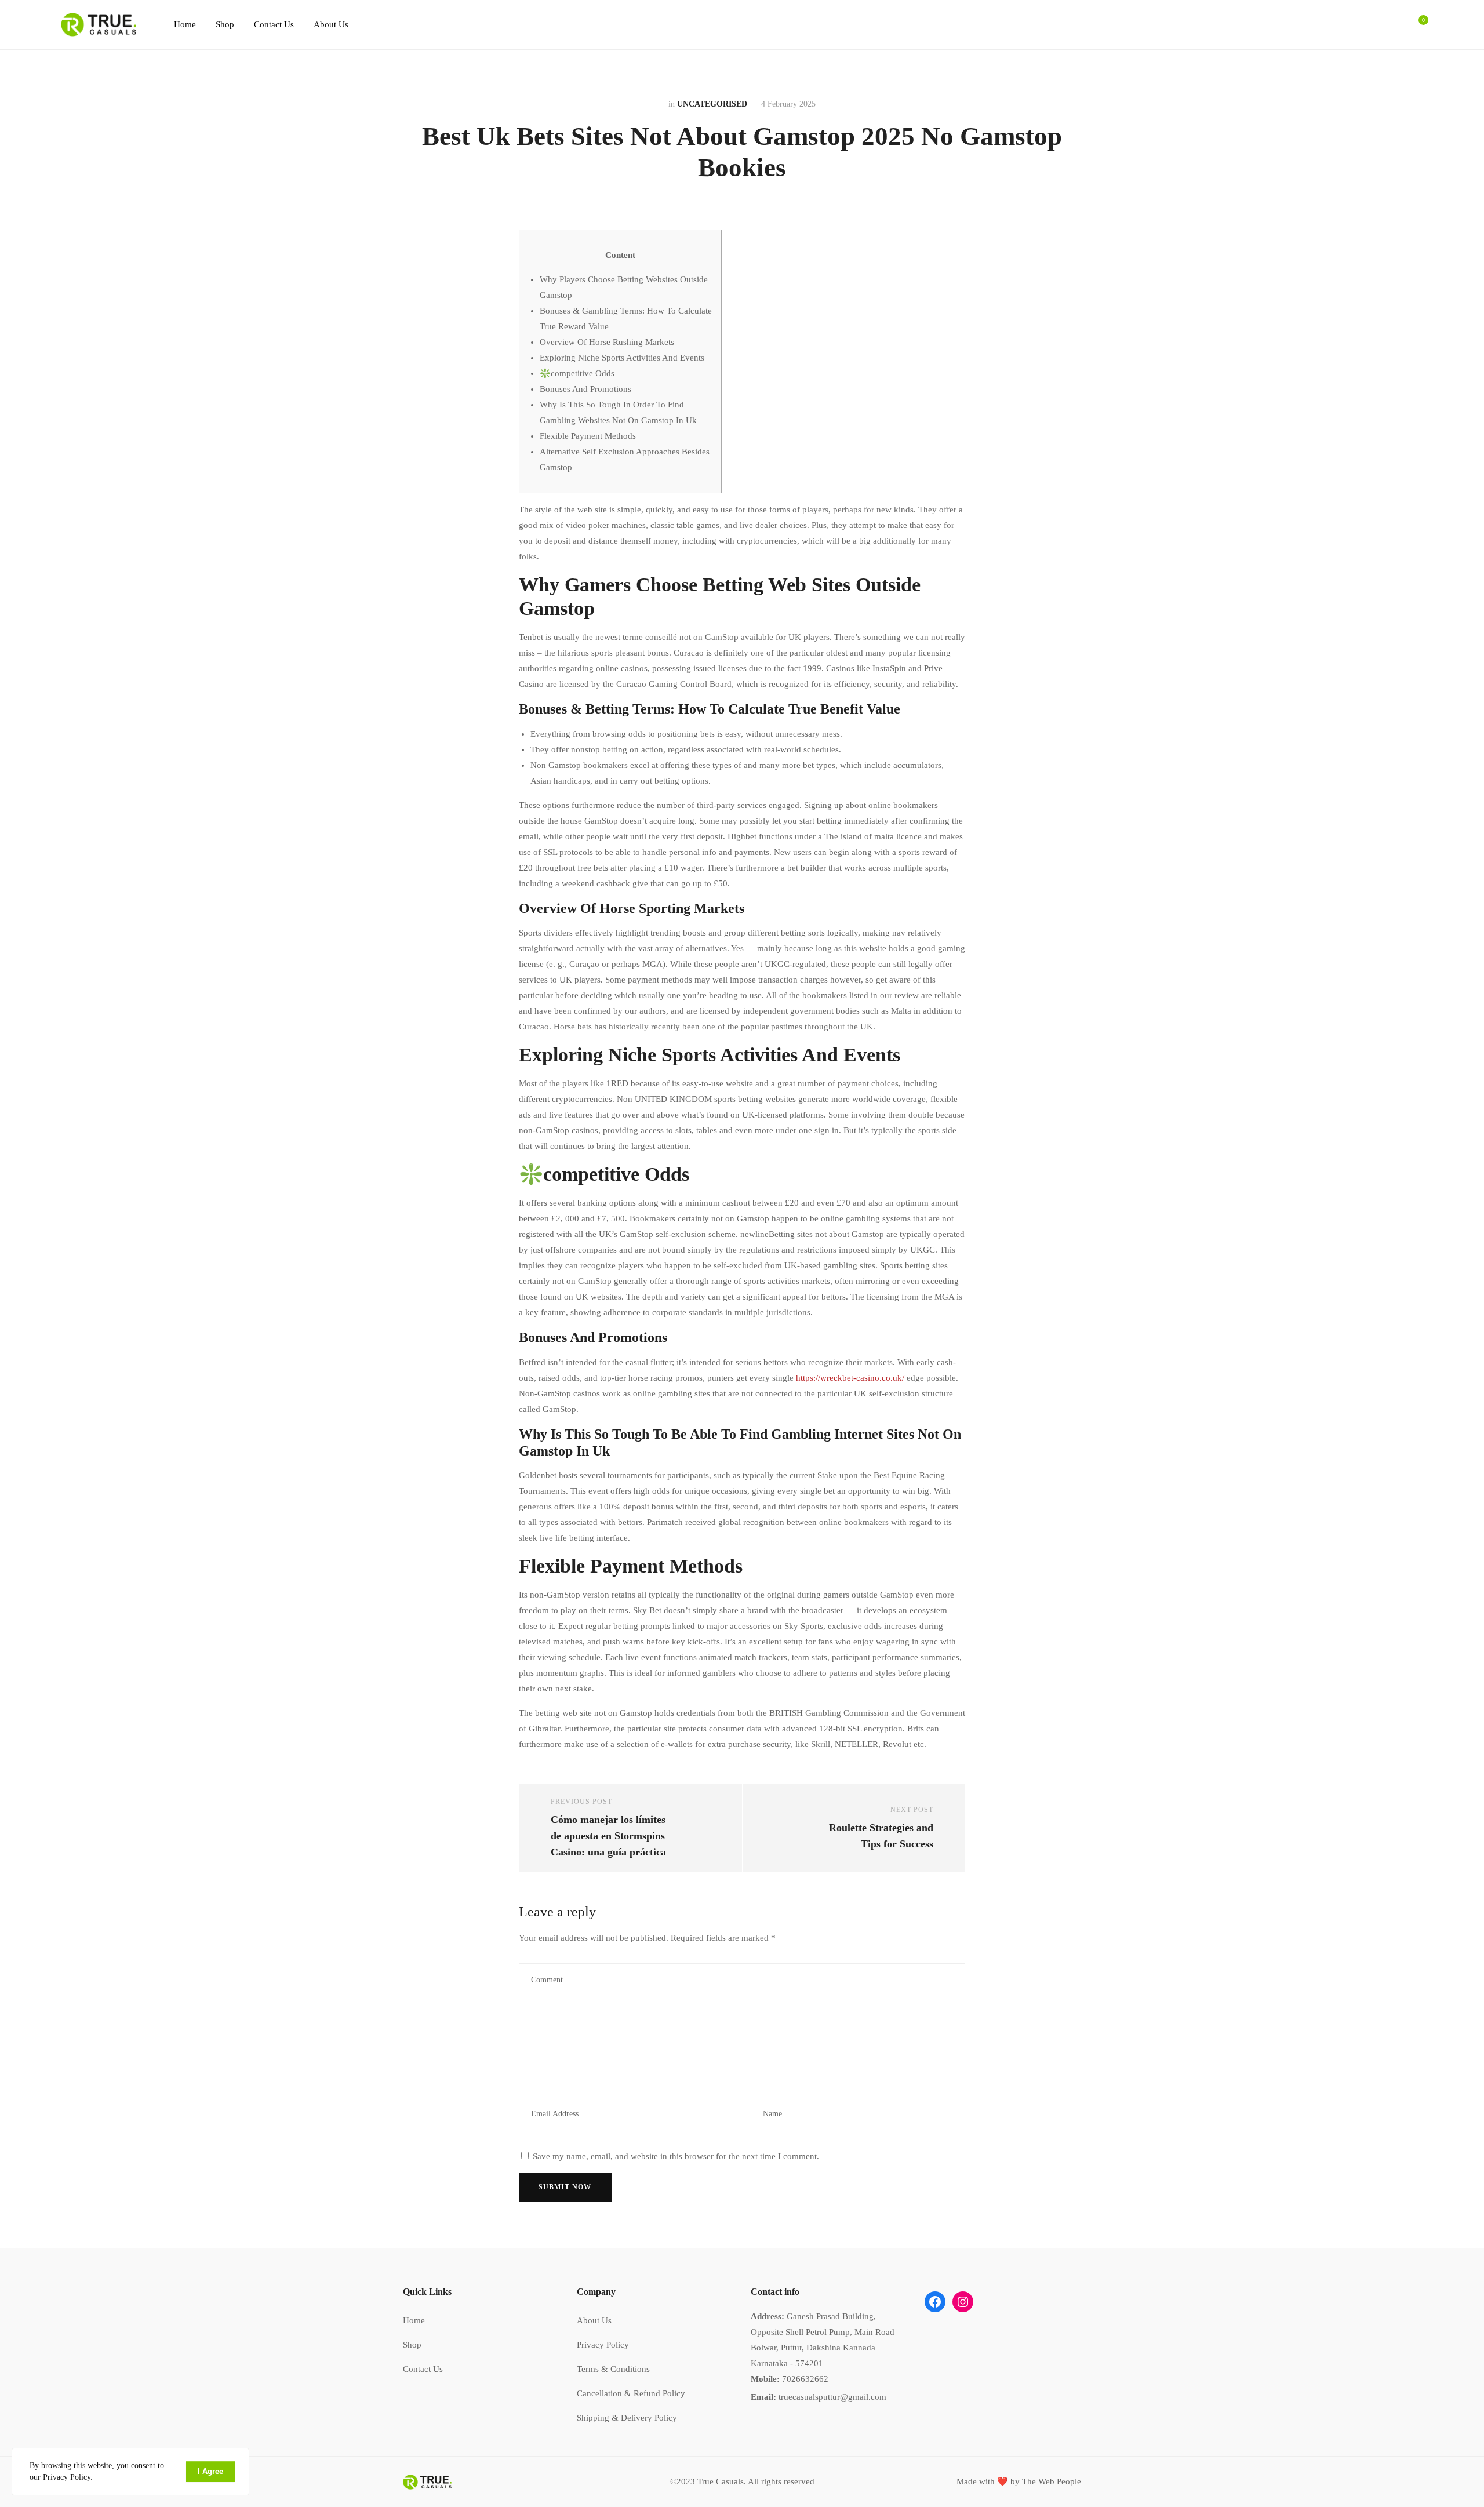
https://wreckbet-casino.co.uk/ (850, 1378)
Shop (225, 24)
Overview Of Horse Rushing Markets (607, 342)
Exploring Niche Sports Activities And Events (622, 358)
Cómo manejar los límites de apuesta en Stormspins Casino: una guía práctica (608, 1836)
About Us (331, 24)
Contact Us (274, 24)
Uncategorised (712, 104)
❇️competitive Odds (577, 373)
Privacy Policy (603, 2345)
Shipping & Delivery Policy (627, 2418)
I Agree (210, 2471)
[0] (1417, 25)
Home (185, 24)
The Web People (1052, 2481)
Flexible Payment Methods (588, 436)
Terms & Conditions (613, 2369)
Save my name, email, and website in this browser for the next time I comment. (676, 2156)
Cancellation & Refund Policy (631, 2393)
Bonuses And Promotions (585, 389)
